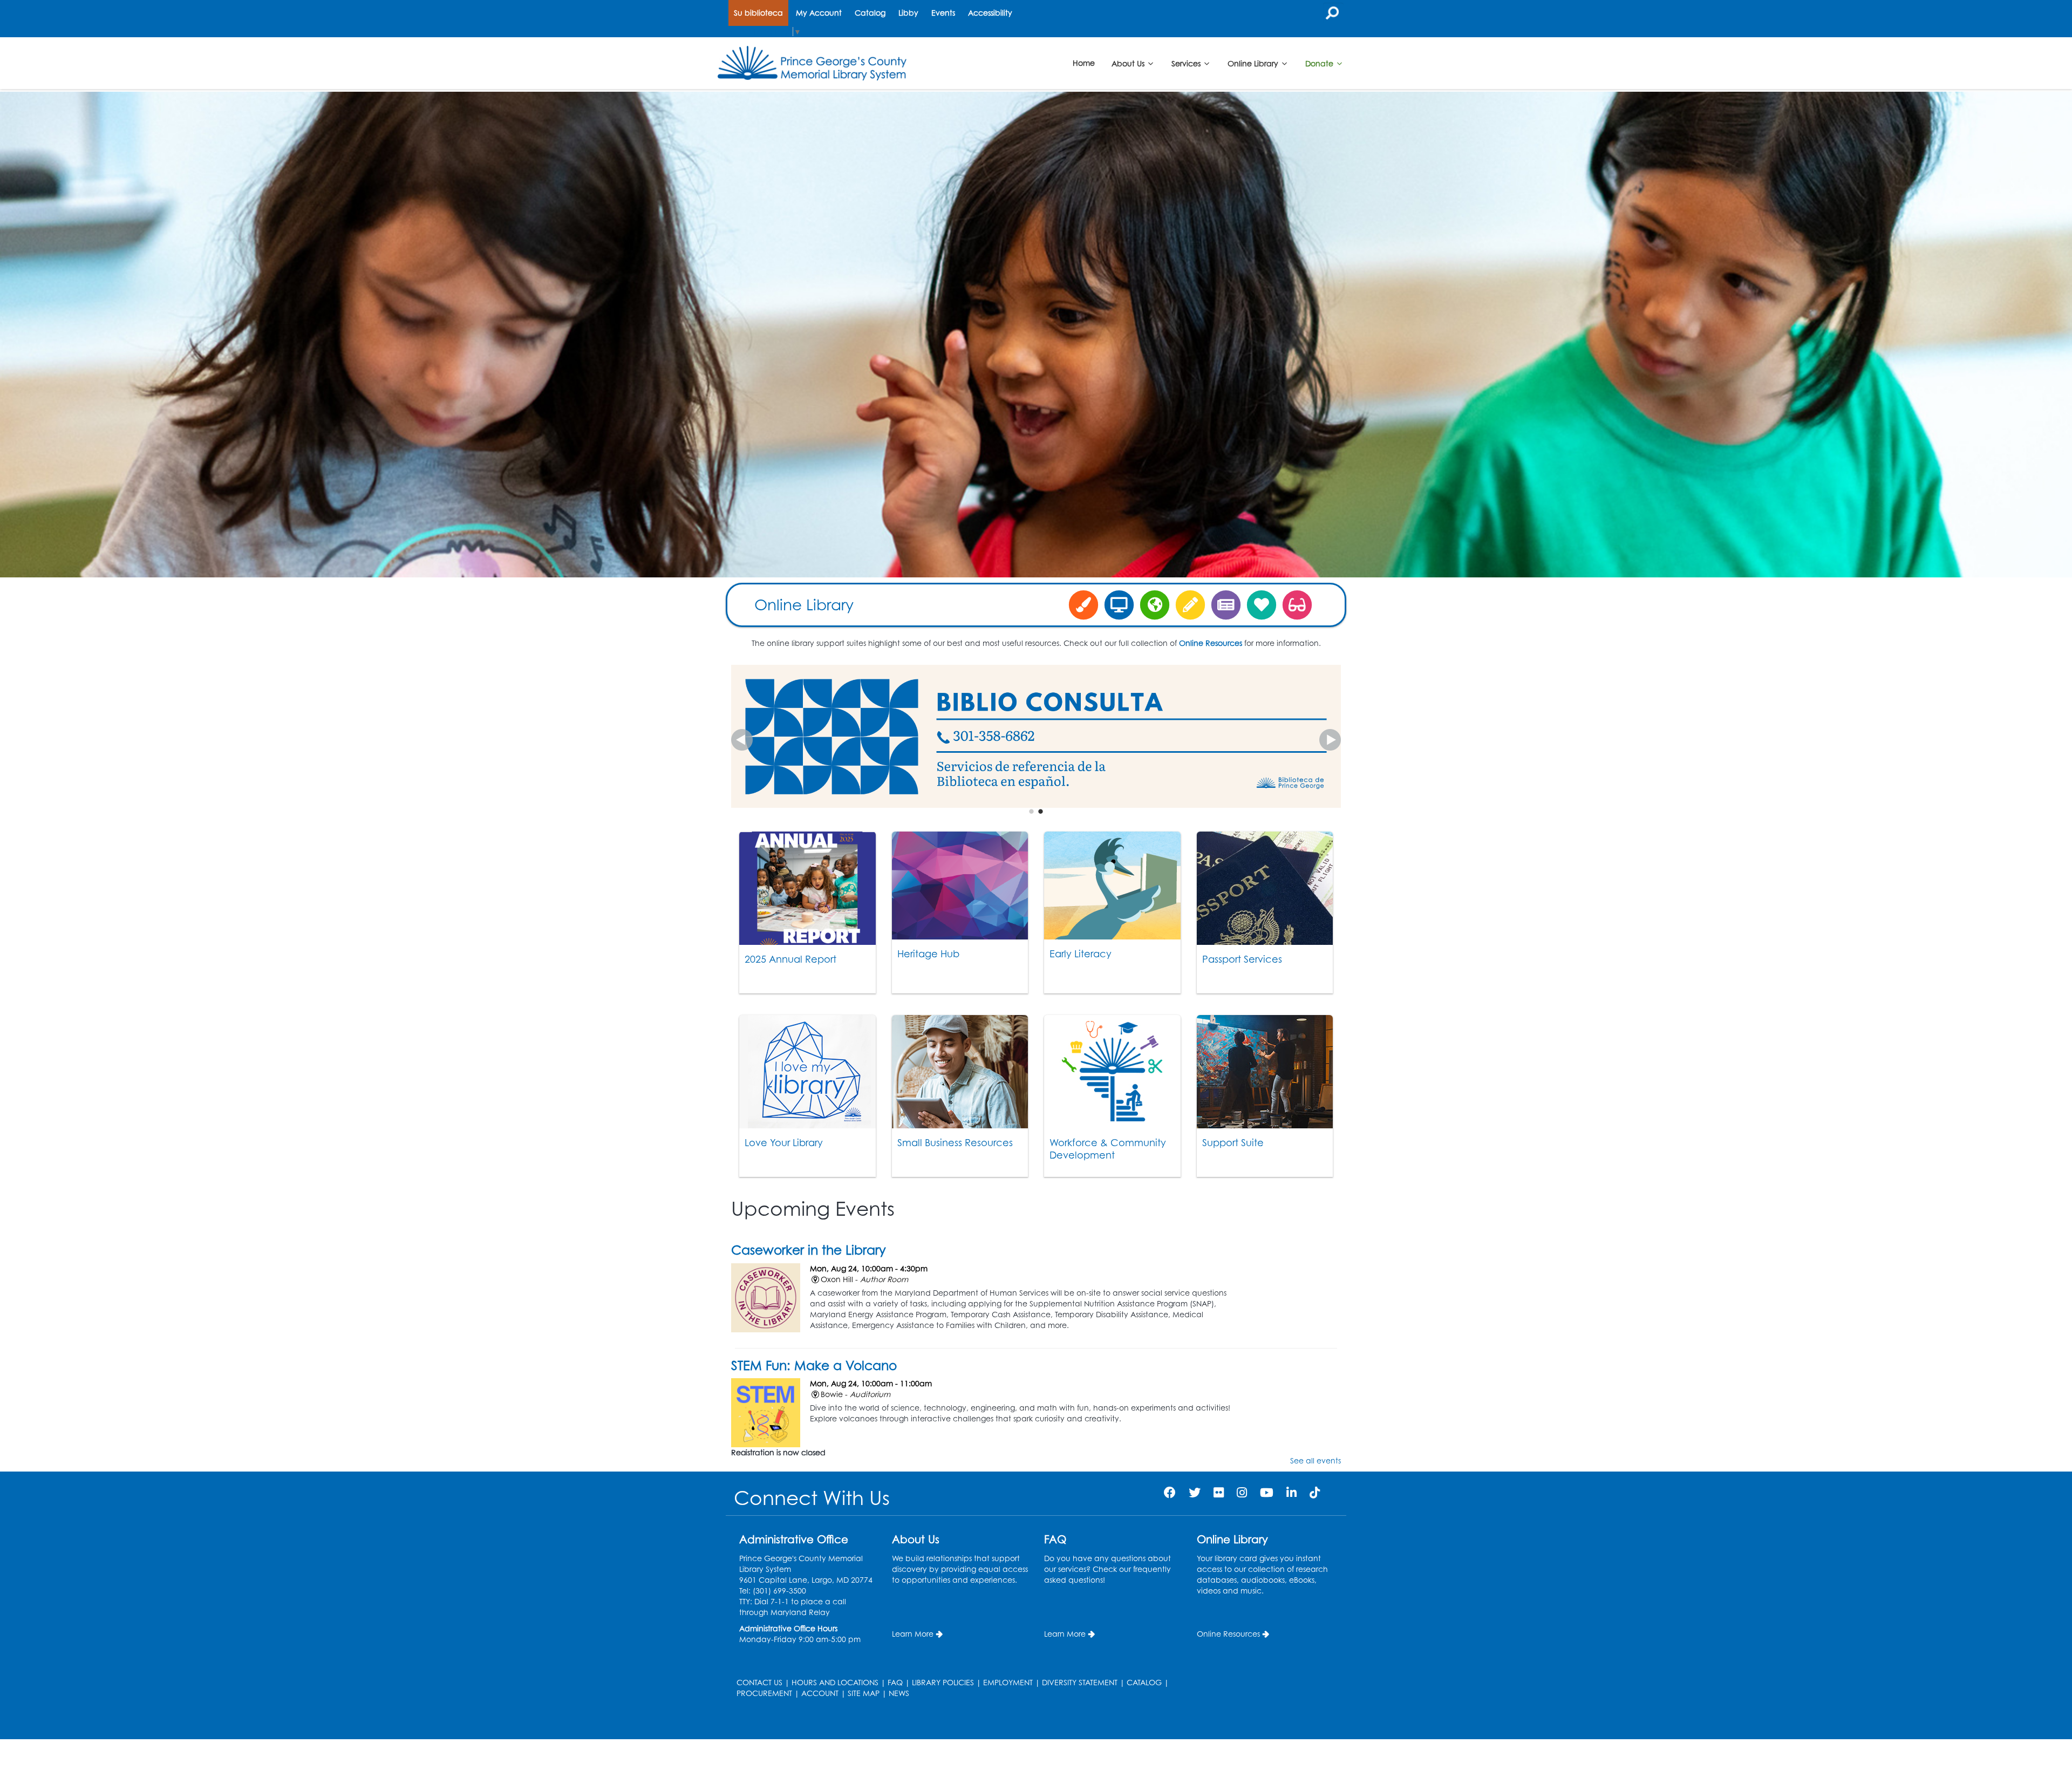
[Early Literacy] (1112, 886)
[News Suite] (1226, 604)
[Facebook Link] (1170, 1492)
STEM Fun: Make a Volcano (814, 1365)
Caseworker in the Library (809, 1250)
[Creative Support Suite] (1083, 604)
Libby (908, 13)
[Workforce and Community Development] (1112, 1072)
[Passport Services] (1265, 888)
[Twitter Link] (1195, 1492)
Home (1084, 63)
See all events (1316, 1460)
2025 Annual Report (790, 959)
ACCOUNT (820, 1693)
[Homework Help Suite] (1190, 604)
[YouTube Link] (1267, 1492)
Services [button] (1187, 63)
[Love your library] (807, 1072)
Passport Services (1242, 959)
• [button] (1031, 811)
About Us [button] (1129, 63)
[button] (742, 740)
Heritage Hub (928, 954)
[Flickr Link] (1219, 1492)
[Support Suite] (1265, 1072)
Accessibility (990, 13)
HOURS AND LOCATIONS (835, 1682)
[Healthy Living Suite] (1262, 604)
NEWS (899, 1693)
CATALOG (1144, 1682)
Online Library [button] (1254, 63)
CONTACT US (759, 1682)
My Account (819, 13)
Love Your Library (784, 1142)
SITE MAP (864, 1693)
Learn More (913, 1634)
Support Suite (1233, 1142)
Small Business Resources (955, 1142)
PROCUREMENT (764, 1693)
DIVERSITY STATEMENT (1080, 1682)
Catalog (870, 13)
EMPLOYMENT (1008, 1682)
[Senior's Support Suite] (1297, 604)
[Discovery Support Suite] (1155, 604)
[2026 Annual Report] (807, 888)
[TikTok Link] (1315, 1492)
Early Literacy (1081, 954)
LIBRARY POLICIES (943, 1682)
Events (943, 13)
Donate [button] (1320, 63)
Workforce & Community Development (1108, 1149)
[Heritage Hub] (960, 886)
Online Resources (1228, 1634)
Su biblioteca (758, 13)
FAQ (895, 1682)
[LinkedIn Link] (1291, 1492)
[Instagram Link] (1242, 1492)
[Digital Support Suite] (1119, 604)
